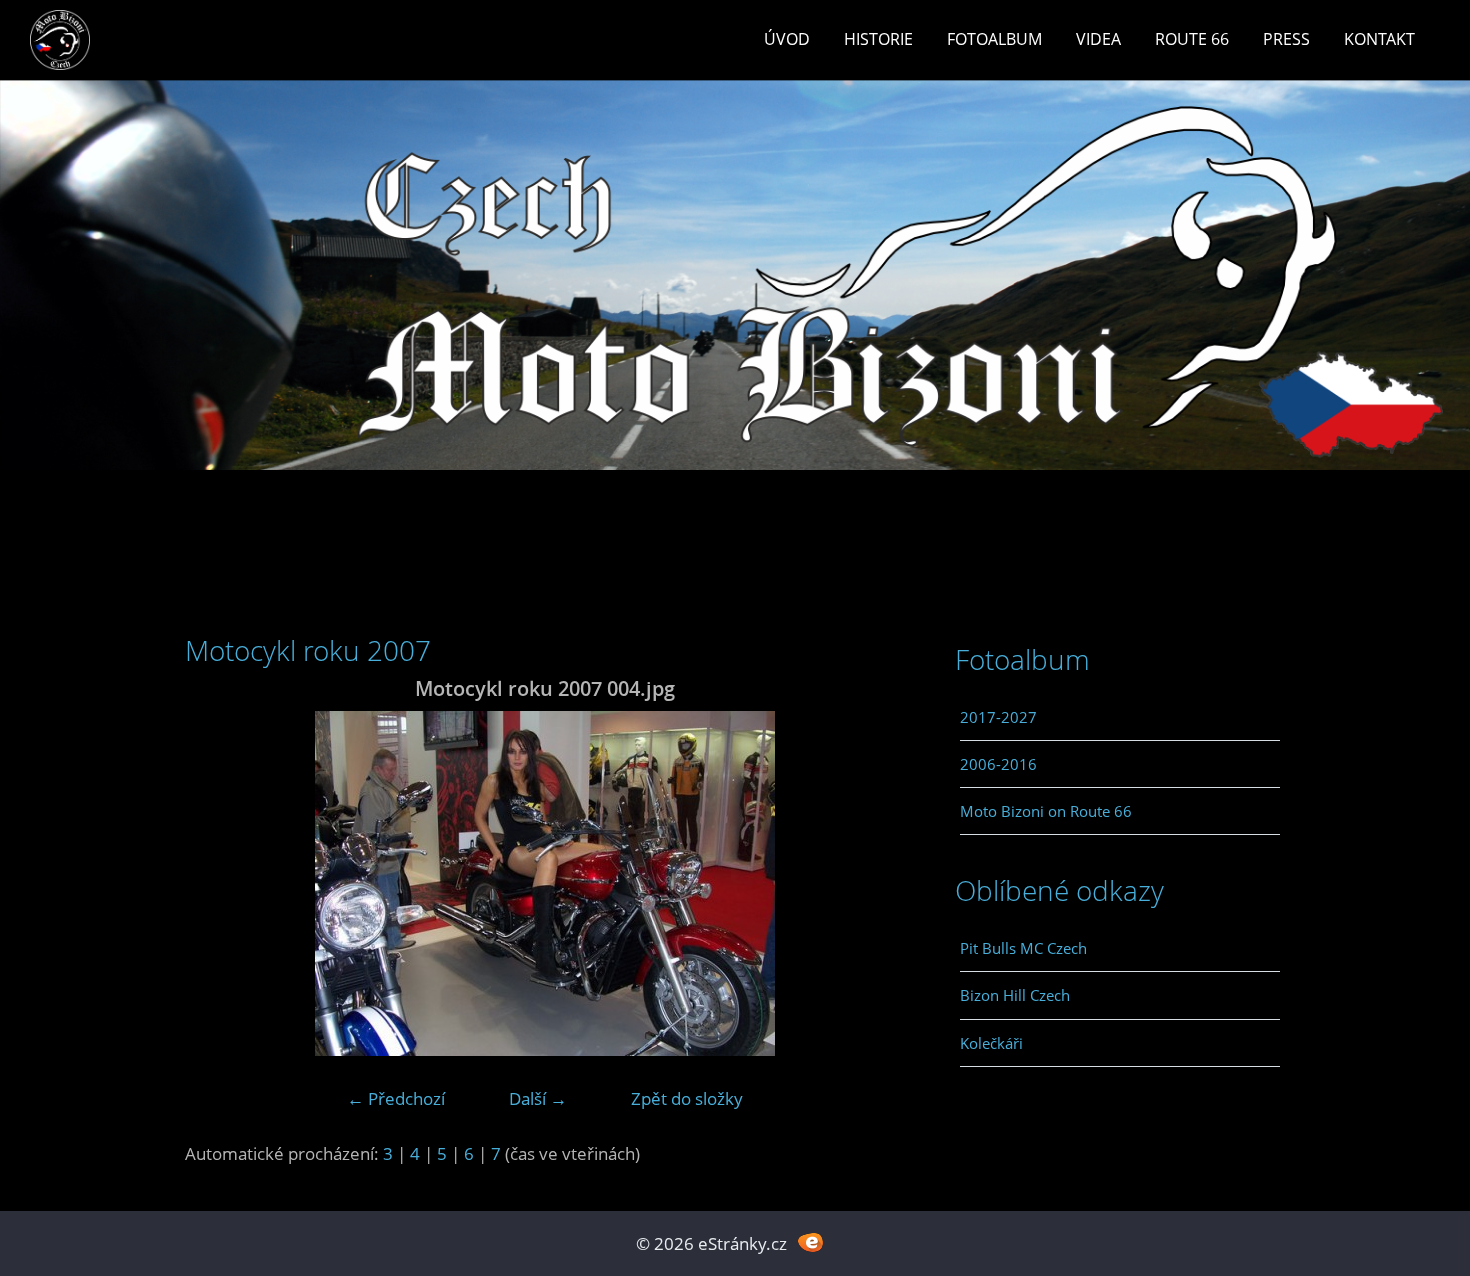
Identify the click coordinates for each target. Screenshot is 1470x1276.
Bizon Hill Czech (1015, 995)
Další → (538, 1098)
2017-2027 (998, 717)
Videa (1098, 39)
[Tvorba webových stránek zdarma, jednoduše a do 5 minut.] (810, 1241)
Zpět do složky (687, 1098)
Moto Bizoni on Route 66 (1046, 811)
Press (1286, 39)
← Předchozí (396, 1098)
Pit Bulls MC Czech (1023, 948)
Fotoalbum (994, 39)
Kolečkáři (991, 1043)
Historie (878, 39)
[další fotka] (872, 883)
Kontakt (1379, 39)
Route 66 (1192, 39)
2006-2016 (998, 764)
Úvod (787, 39)
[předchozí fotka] (217, 883)
